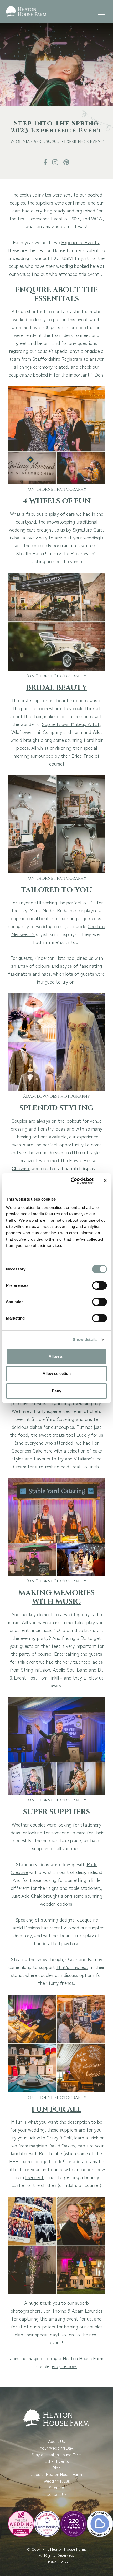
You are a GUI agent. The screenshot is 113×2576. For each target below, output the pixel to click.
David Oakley (62, 2145)
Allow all (56, 1356)
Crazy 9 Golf (59, 2137)
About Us (56, 2441)
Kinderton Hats (50, 958)
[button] (101, 13)
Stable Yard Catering (52, 1419)
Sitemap (56, 2487)
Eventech (35, 2177)
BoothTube (50, 2153)
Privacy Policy (57, 2561)
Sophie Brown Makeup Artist (71, 724)
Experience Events (80, 242)
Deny (56, 1391)
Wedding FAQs (57, 2481)
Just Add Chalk (27, 1896)
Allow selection (57, 1374)
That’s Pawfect (72, 1967)
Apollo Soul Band (71, 1669)
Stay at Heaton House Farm (57, 2454)
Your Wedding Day (56, 2448)
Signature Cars (87, 529)
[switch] (99, 1285)
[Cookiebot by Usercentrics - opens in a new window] (71, 1181)
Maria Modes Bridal (49, 910)
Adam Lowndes (87, 2311)
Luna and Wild (86, 732)
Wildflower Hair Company (37, 732)
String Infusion (35, 1669)
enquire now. (64, 2366)
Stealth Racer (30, 553)
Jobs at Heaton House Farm (57, 2474)
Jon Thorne (55, 2311)
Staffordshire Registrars (57, 359)
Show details (85, 1339)
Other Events (57, 2461)
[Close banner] (105, 1180)
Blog (57, 2468)
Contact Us (56, 2494)
